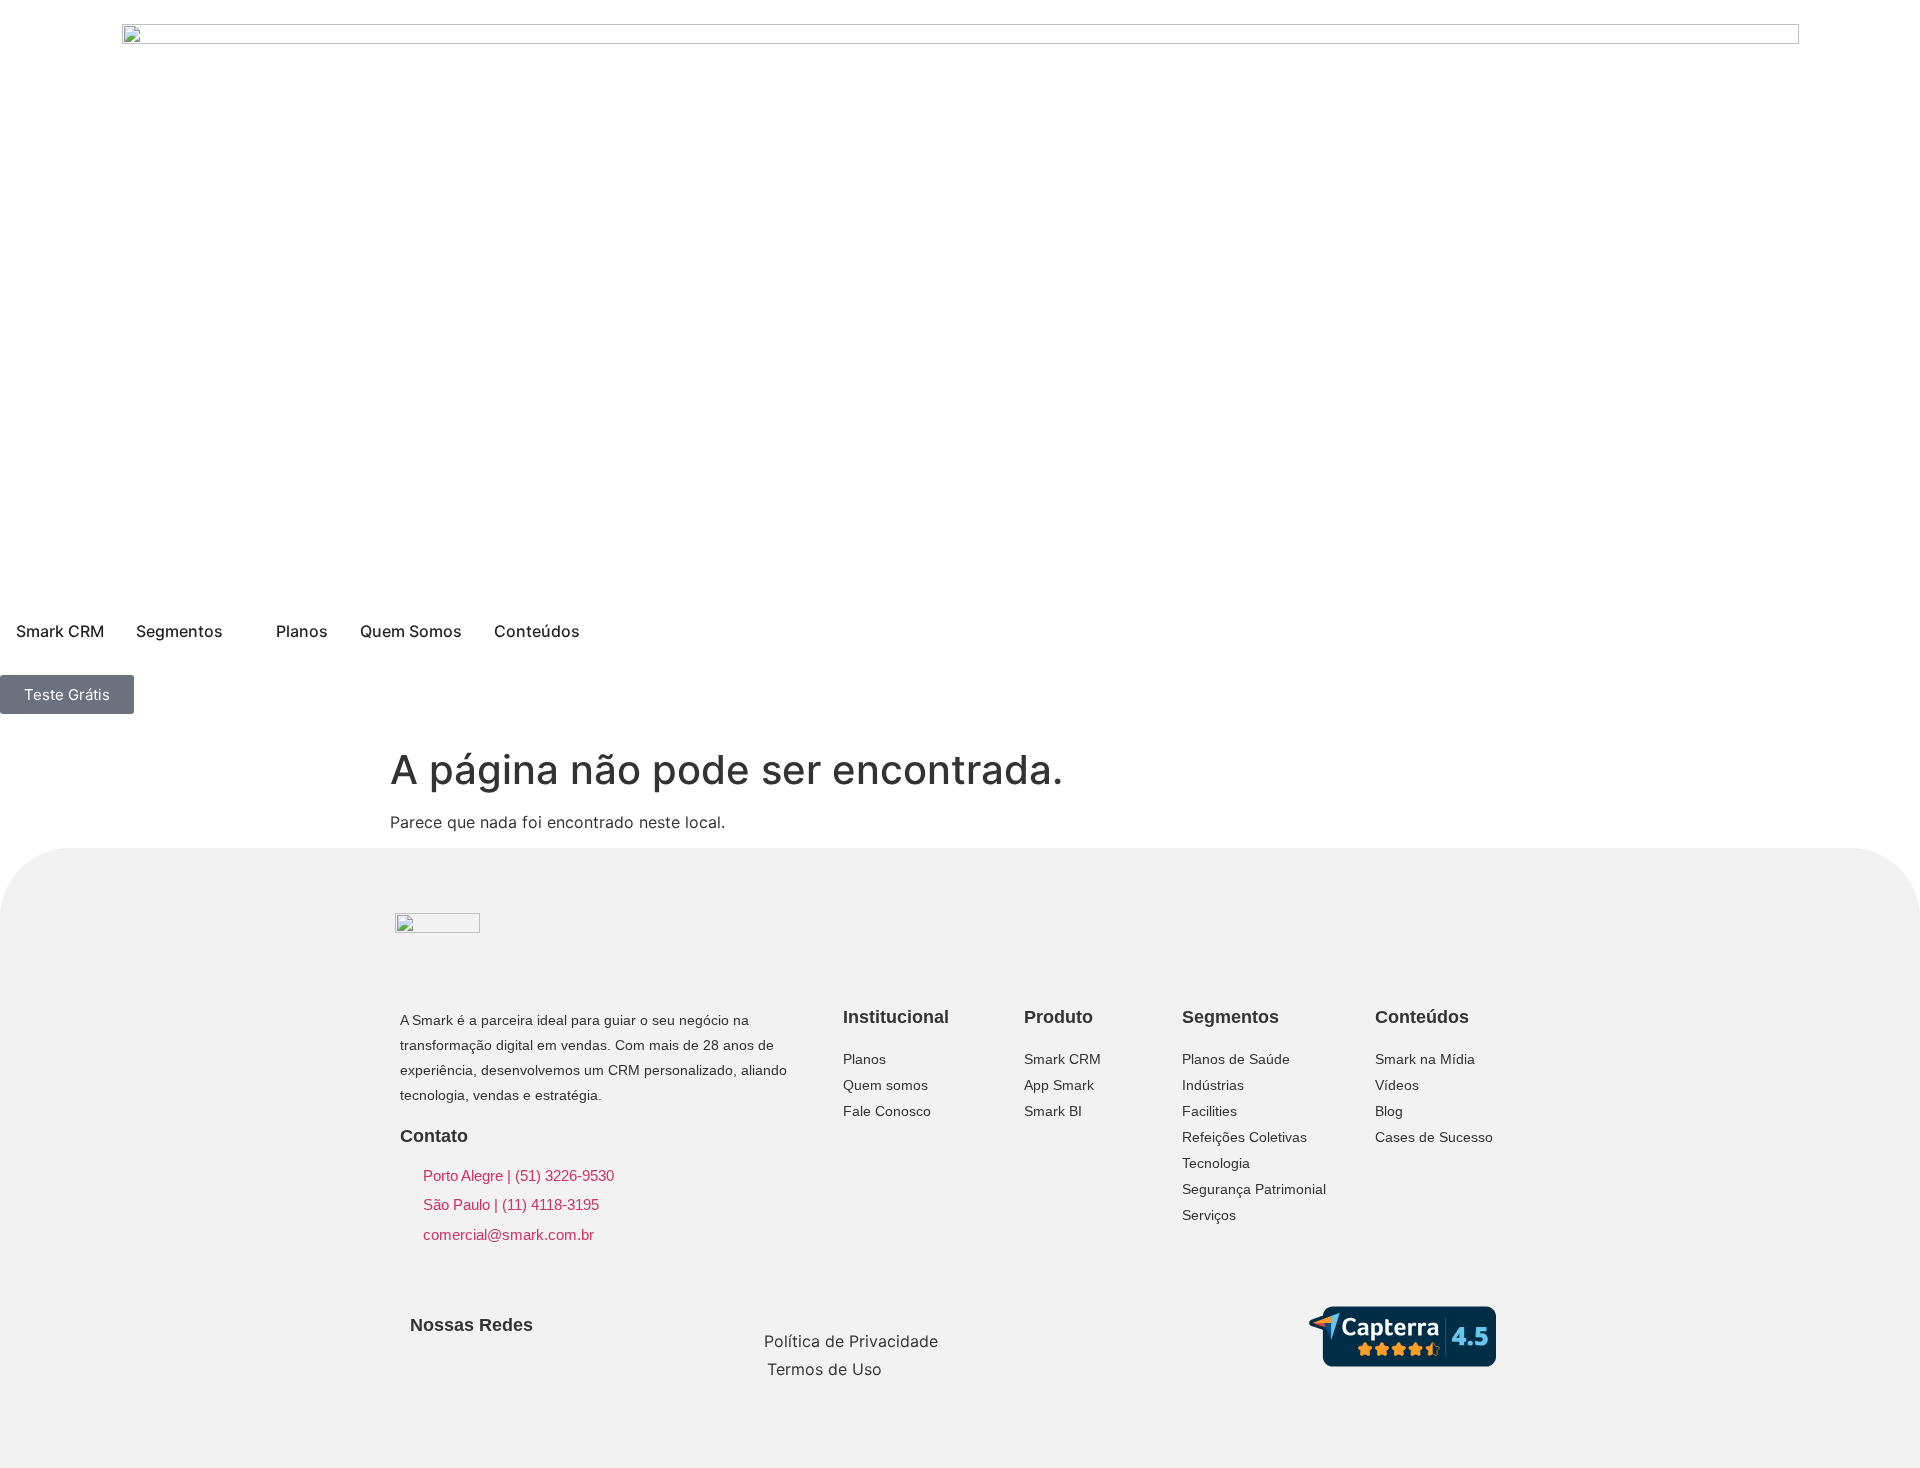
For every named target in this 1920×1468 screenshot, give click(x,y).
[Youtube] (520, 1363)
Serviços (1209, 1215)
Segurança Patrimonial (1254, 1189)
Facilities (1209, 1111)
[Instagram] (455, 1363)
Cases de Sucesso (1434, 1137)
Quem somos (885, 1085)
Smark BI (1053, 1111)
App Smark (1059, 1085)
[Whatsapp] (552, 1363)
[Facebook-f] (487, 1363)
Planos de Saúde (1236, 1059)
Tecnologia (1216, 1163)
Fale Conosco (887, 1111)
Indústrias (1213, 1085)
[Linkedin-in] (423, 1363)
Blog (1389, 1111)
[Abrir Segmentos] (236, 631)
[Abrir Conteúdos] (593, 631)
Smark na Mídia (1425, 1059)
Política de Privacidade (851, 1341)
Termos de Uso (824, 1369)
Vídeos (1397, 1085)
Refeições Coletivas (1244, 1137)
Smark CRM (1062, 1059)
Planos (864, 1059)
